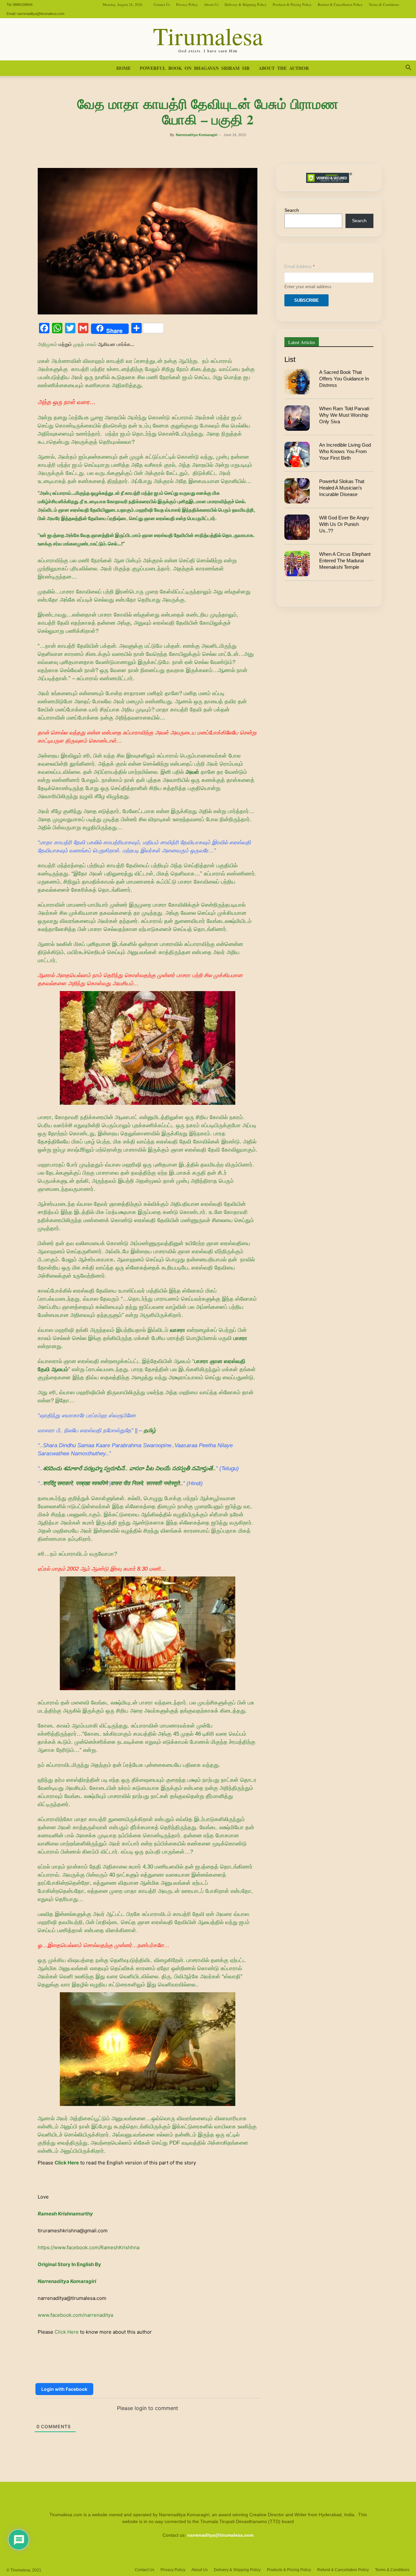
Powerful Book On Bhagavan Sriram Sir (195, 68)
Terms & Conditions (384, 4)
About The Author (284, 68)
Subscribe (306, 300)
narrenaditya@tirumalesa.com (41, 14)
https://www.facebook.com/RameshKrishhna (89, 2247)
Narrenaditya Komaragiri (197, 135)
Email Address (299, 267)
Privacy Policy (187, 4)
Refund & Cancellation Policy (340, 4)
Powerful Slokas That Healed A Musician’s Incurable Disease (342, 488)
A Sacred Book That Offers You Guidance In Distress (344, 379)
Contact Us (162, 4)
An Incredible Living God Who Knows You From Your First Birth (345, 452)
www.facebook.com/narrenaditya (75, 2315)
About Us (211, 4)
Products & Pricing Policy (292, 4)
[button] (408, 69)
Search (292, 210)
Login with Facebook (64, 2389)
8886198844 (23, 5)
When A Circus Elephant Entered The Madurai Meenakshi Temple (345, 561)
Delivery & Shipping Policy (246, 4)
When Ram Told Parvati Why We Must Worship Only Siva (344, 415)
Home (123, 68)
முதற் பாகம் (85, 344)
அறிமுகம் (47, 344)
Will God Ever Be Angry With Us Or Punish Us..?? (344, 524)
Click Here (67, 2163)
